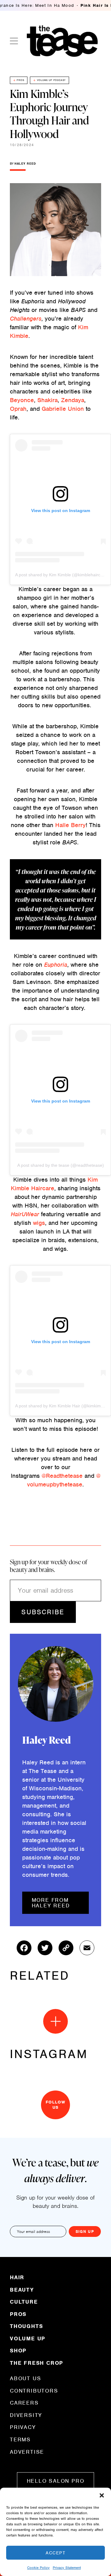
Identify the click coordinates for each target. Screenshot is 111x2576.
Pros (20, 80)
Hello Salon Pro (56, 2481)
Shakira (47, 400)
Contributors (34, 2391)
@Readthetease (62, 1476)
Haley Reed (25, 164)
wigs (39, 1223)
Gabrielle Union (63, 409)
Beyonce (22, 400)
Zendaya (73, 400)
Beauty (22, 2290)
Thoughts (26, 2326)
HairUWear (25, 1214)
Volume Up (28, 2339)
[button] (102, 2495)
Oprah (18, 409)
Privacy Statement (67, 2568)
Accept (55, 2553)
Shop (18, 2351)
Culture (24, 2302)
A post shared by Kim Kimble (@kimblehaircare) (62, 575)
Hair (17, 2278)
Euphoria (56, 965)
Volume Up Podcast (51, 80)
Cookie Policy (38, 2568)
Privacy (23, 2427)
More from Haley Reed (51, 1903)
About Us (25, 2379)
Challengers (26, 319)
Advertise (27, 2452)
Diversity (26, 2415)
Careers (24, 2403)
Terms (20, 2439)
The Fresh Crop (37, 2363)
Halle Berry (70, 825)
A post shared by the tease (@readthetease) (61, 1165)
